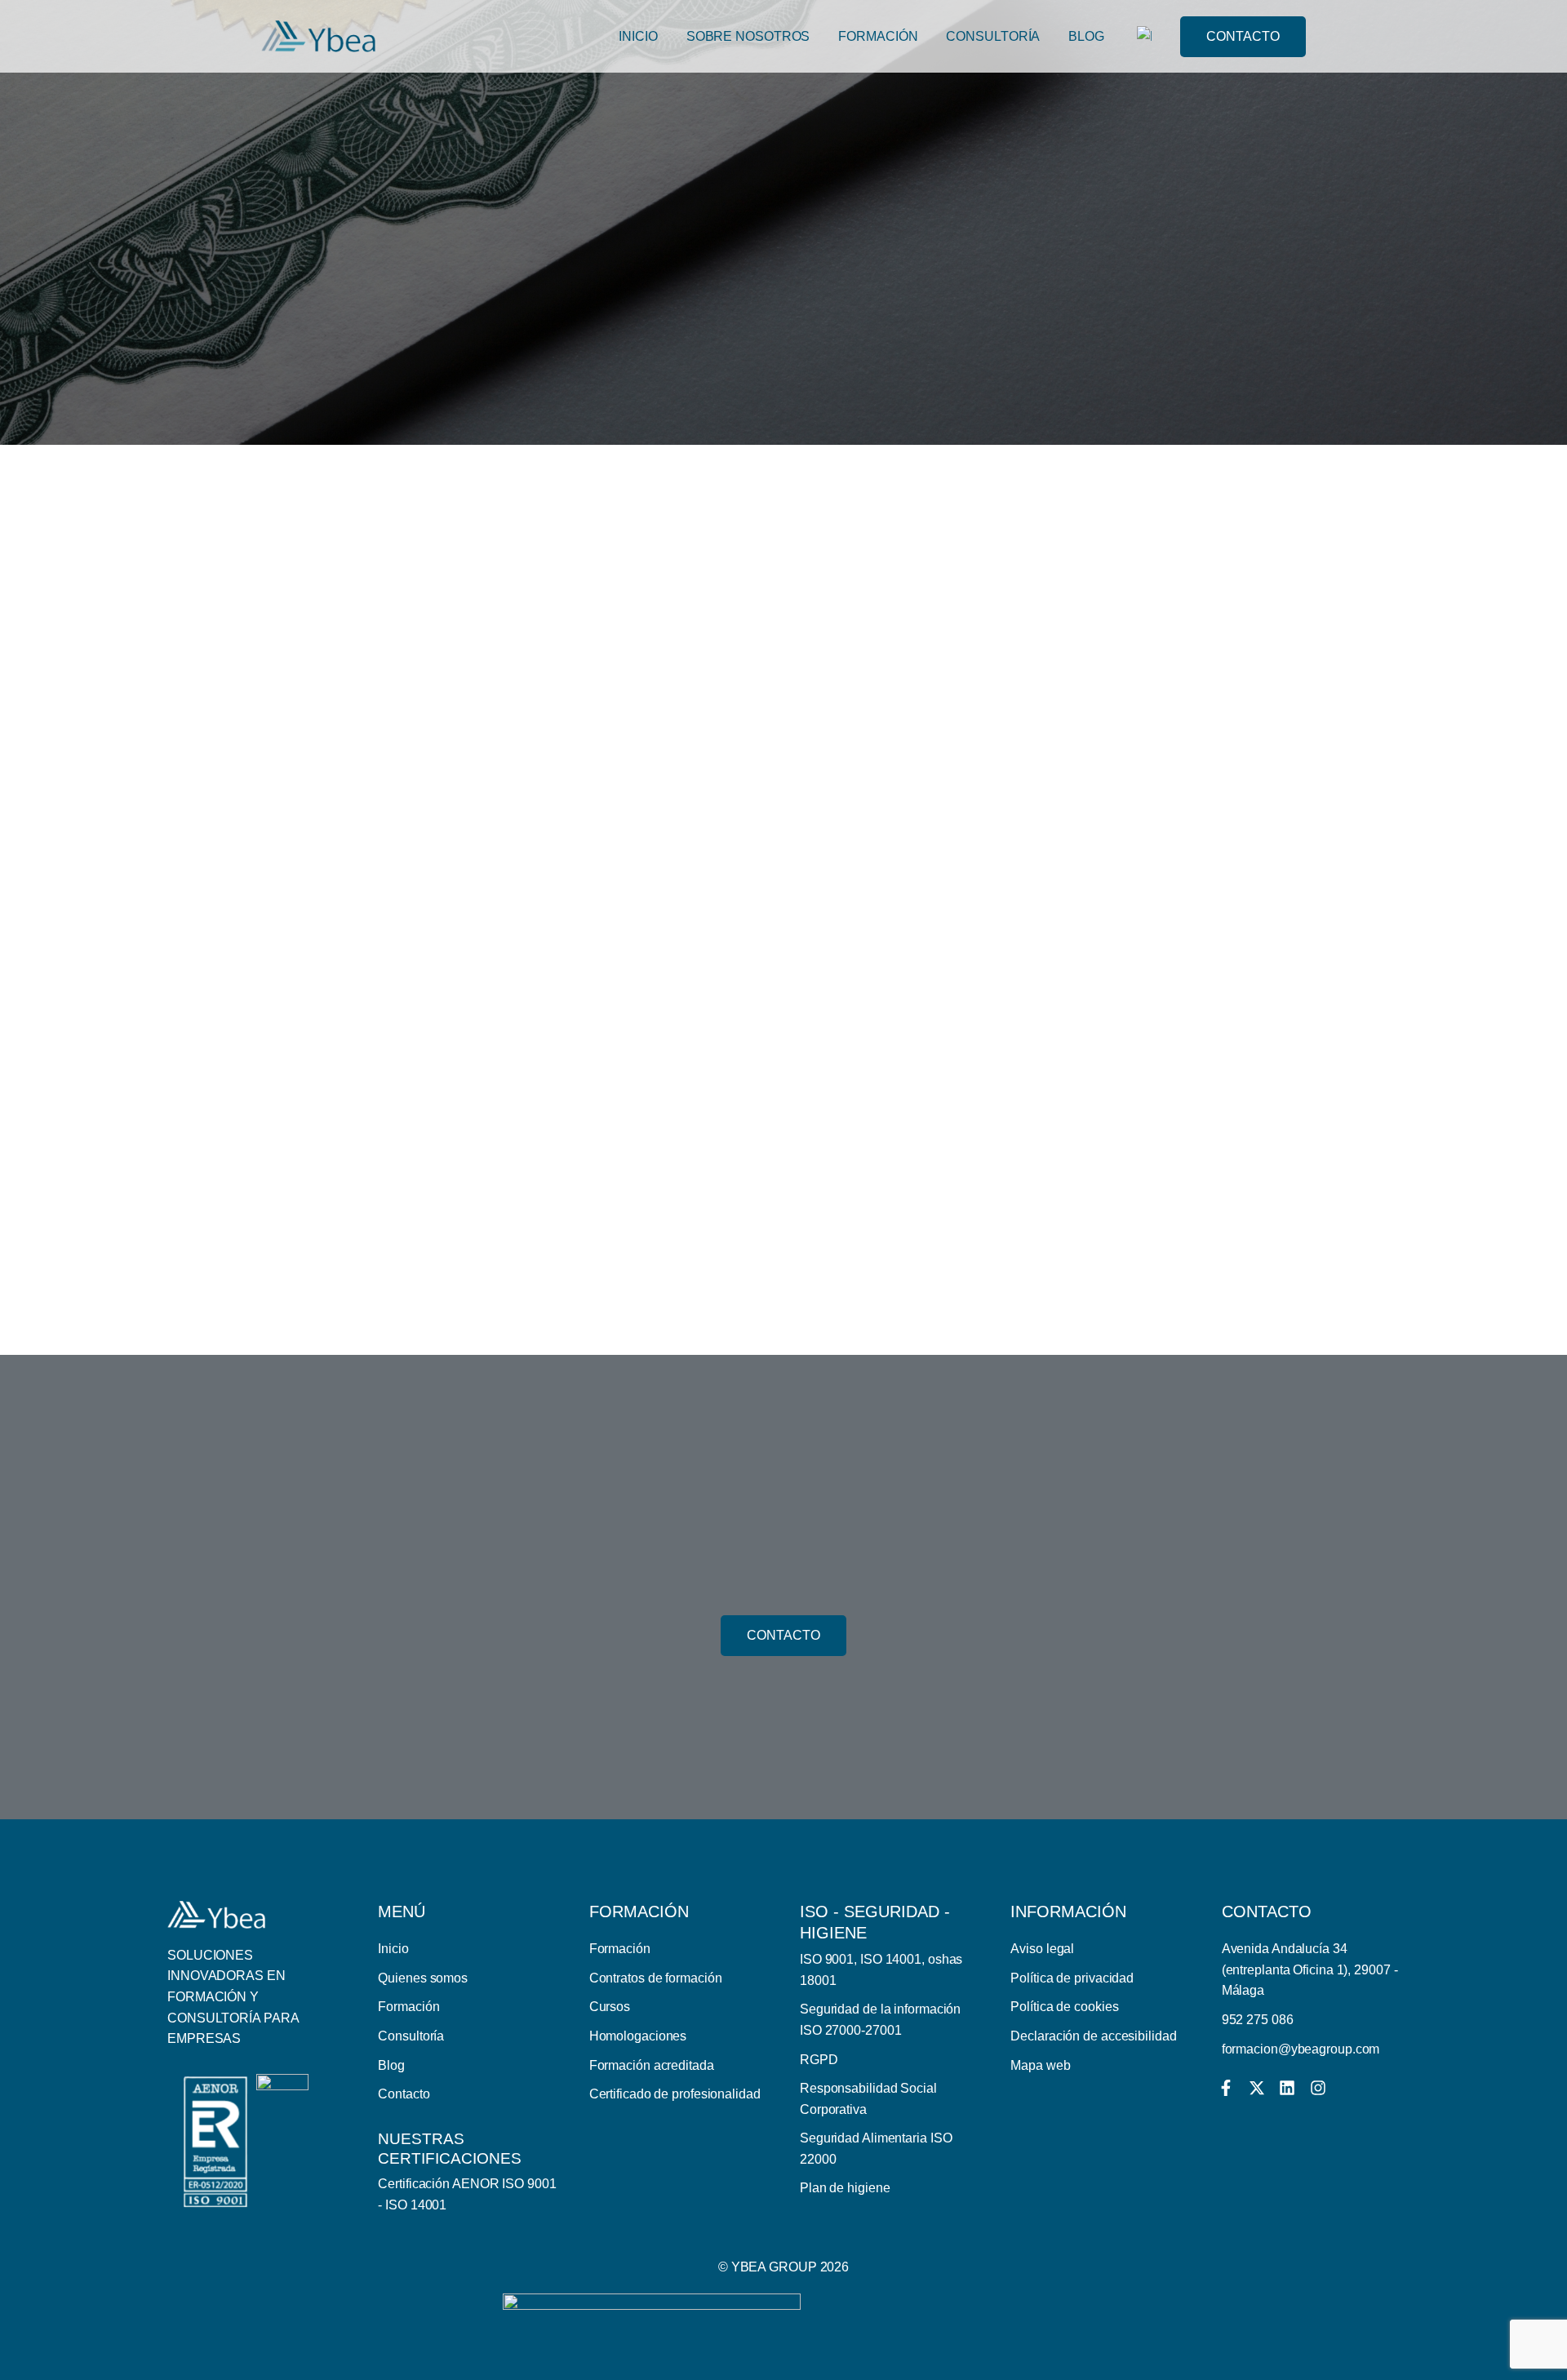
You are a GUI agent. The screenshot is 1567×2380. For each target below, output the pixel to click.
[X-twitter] (1257, 2088)
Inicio (638, 36)
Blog (1086, 36)
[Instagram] (1318, 2088)
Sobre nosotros (748, 36)
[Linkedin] (1287, 2088)
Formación (878, 36)
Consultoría (993, 36)
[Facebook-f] (1226, 2088)
